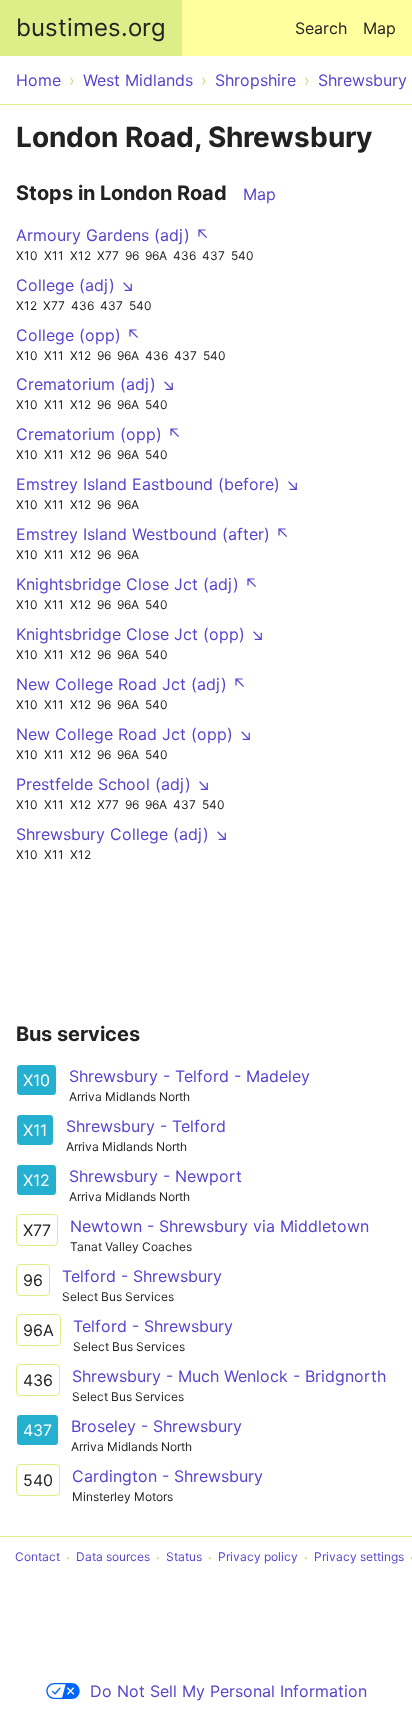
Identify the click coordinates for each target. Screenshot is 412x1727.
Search (321, 28)
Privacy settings (359, 1557)
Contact (37, 1557)
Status (184, 1557)
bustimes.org (91, 27)
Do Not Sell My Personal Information (228, 1691)
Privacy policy (258, 1557)
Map (379, 28)
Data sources (113, 1557)
